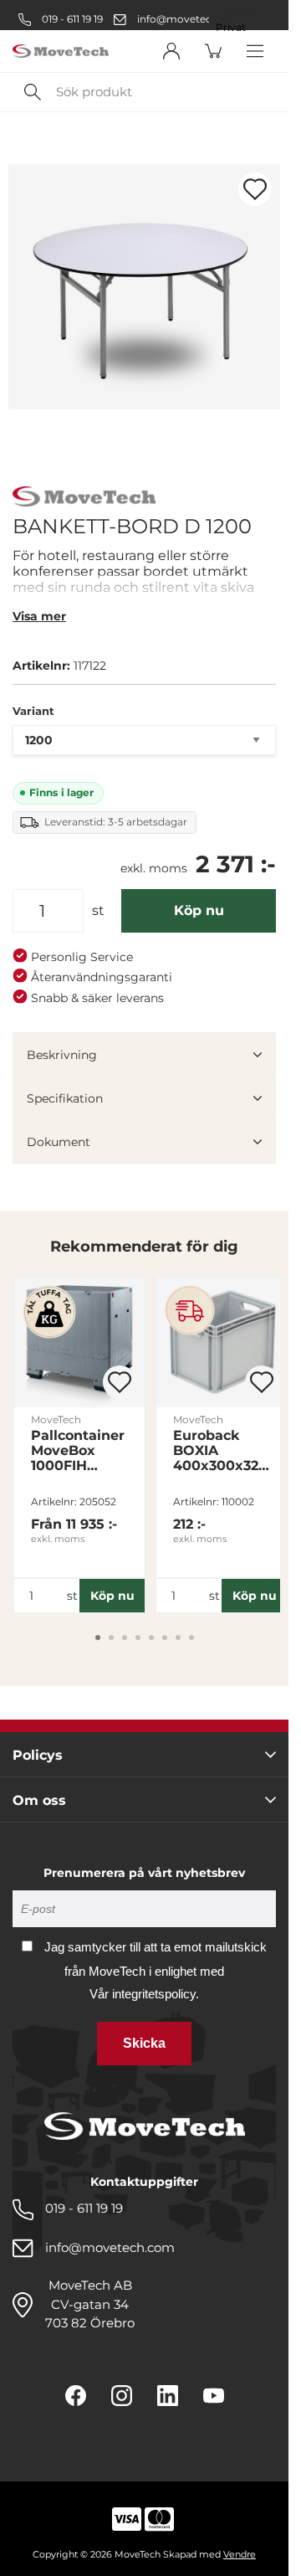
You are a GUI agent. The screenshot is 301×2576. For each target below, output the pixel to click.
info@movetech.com (191, 19)
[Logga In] (171, 51)
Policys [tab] (38, 1755)
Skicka (144, 2043)
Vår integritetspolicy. (144, 1994)
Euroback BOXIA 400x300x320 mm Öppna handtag (220, 1451)
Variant (33, 711)
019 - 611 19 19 (71, 19)
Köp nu (199, 910)
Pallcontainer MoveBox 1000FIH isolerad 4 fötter (78, 1451)
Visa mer (39, 616)
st (98, 910)
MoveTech (56, 1419)
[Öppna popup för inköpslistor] (255, 189)
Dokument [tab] (59, 1142)
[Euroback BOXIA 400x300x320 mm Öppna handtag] (222, 1342)
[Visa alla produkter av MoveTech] (84, 499)
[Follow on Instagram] (122, 2396)
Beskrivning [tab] (62, 1055)
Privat (231, 28)
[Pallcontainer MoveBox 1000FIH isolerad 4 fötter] (79, 1342)
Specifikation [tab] (65, 1098)
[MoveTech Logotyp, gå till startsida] (61, 51)
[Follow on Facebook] (76, 2396)
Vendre (240, 2554)
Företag (236, 9)
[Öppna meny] (255, 51)
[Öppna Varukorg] (213, 51)
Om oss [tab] (39, 1800)
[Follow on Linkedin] (168, 2396)
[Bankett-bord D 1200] (144, 287)
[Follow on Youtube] (214, 2396)
